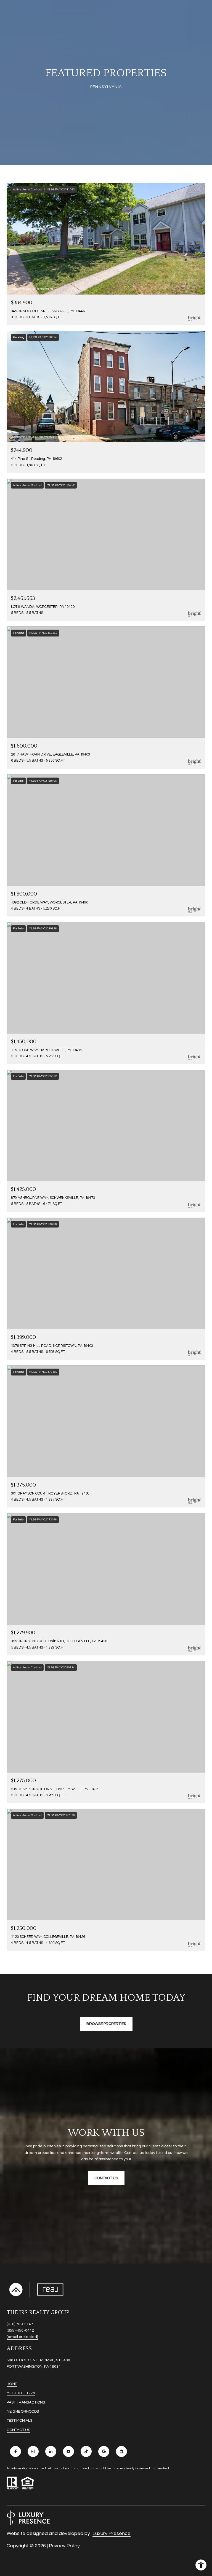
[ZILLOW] (121, 2451)
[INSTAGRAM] (33, 2451)
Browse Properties (106, 2024)
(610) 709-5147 (20, 2324)
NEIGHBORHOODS (23, 2412)
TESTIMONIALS (19, 2421)
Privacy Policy (64, 2546)
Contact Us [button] (106, 2178)
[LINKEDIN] (51, 2451)
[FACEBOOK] (15, 2451)
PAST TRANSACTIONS (26, 2402)
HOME (12, 2384)
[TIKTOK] (86, 2451)
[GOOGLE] (104, 2451)
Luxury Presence (112, 2533)
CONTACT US (18, 2430)
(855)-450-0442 (20, 2330)
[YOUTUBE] (68, 2451)
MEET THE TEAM (21, 2393)
